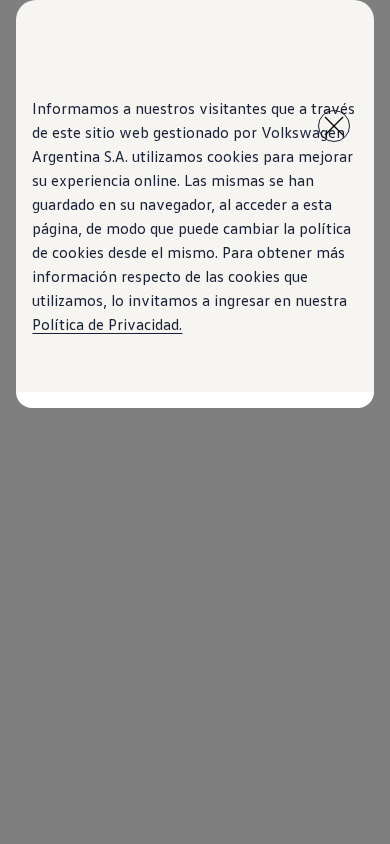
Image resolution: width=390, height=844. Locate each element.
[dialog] (195, 422)
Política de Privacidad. (107, 324)
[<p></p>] (334, 126)
